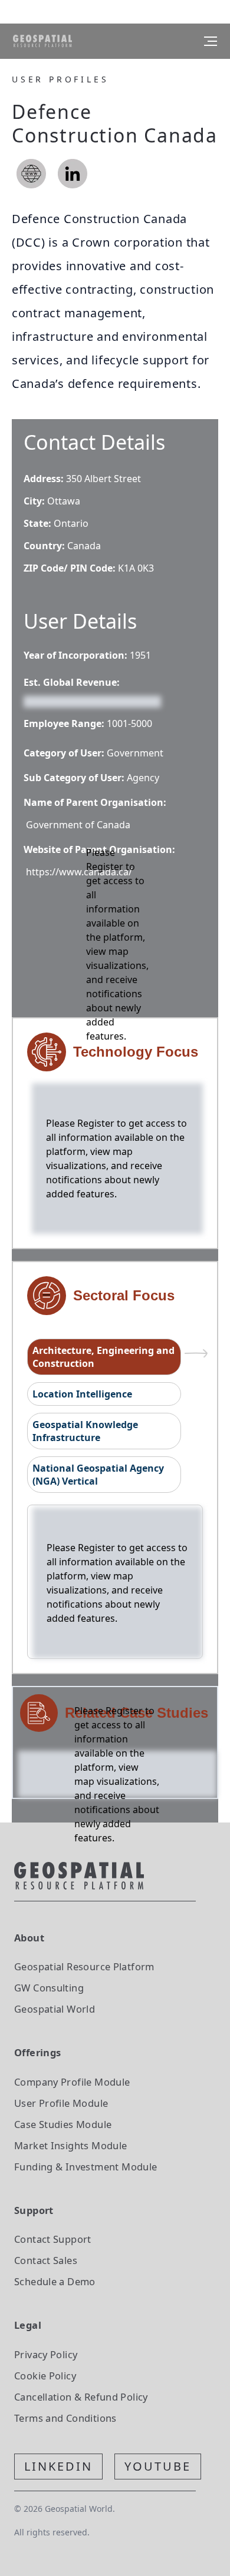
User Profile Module (61, 2103)
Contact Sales (46, 2260)
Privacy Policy (46, 2354)
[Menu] (211, 41)
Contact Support (53, 2239)
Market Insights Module (71, 2145)
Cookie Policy (45, 2376)
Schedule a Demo (55, 2281)
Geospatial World (55, 2009)
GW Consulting (49, 1988)
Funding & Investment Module (86, 2167)
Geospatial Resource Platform (84, 1966)
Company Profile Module (72, 2082)
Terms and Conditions (65, 2418)
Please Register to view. (80, 701)
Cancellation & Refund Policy (81, 2397)
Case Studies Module (63, 2124)
